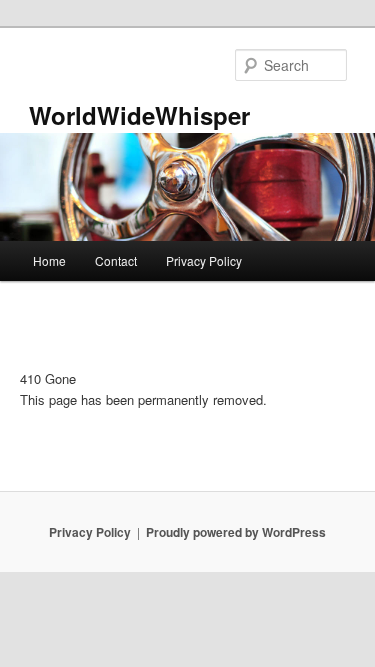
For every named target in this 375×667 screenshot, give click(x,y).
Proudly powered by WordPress (236, 532)
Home (49, 260)
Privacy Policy (204, 260)
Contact (116, 260)
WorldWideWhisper (139, 115)
